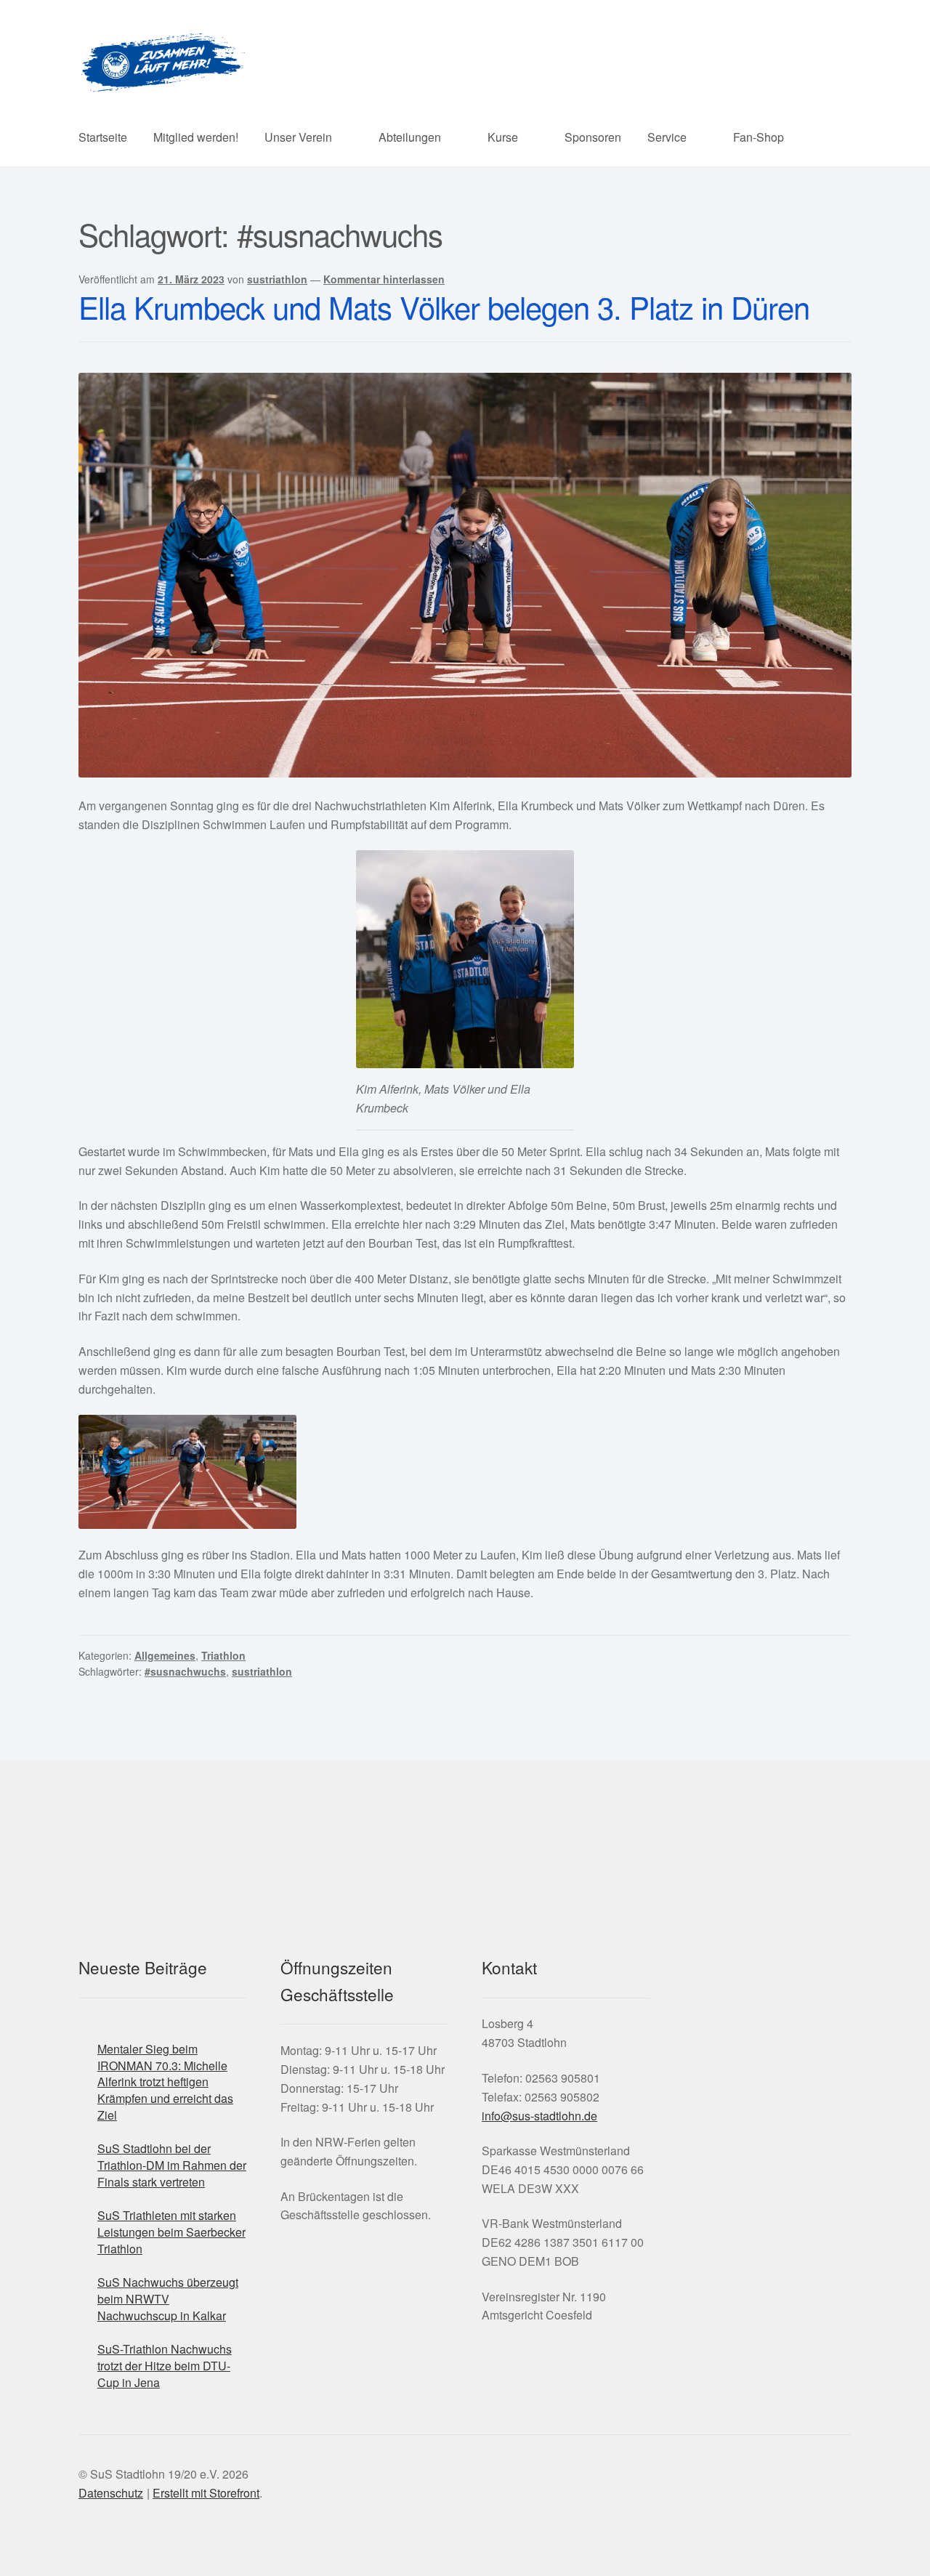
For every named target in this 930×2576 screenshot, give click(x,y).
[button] (661, 2065)
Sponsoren (593, 137)
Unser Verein (298, 137)
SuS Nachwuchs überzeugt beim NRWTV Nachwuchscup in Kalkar (168, 2298)
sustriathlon (277, 279)
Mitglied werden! (196, 137)
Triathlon (223, 1655)
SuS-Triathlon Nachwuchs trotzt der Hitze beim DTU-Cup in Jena (165, 2365)
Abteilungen (410, 137)
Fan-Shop (759, 137)
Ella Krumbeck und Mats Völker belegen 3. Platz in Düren (444, 307)
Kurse (503, 137)
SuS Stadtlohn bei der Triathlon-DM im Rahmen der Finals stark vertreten (172, 2165)
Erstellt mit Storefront (206, 2493)
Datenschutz (111, 2493)
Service (667, 137)
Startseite (103, 137)
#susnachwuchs (185, 1671)
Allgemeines (165, 1655)
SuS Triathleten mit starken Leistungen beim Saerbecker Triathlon (171, 2232)
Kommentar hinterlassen (384, 279)
